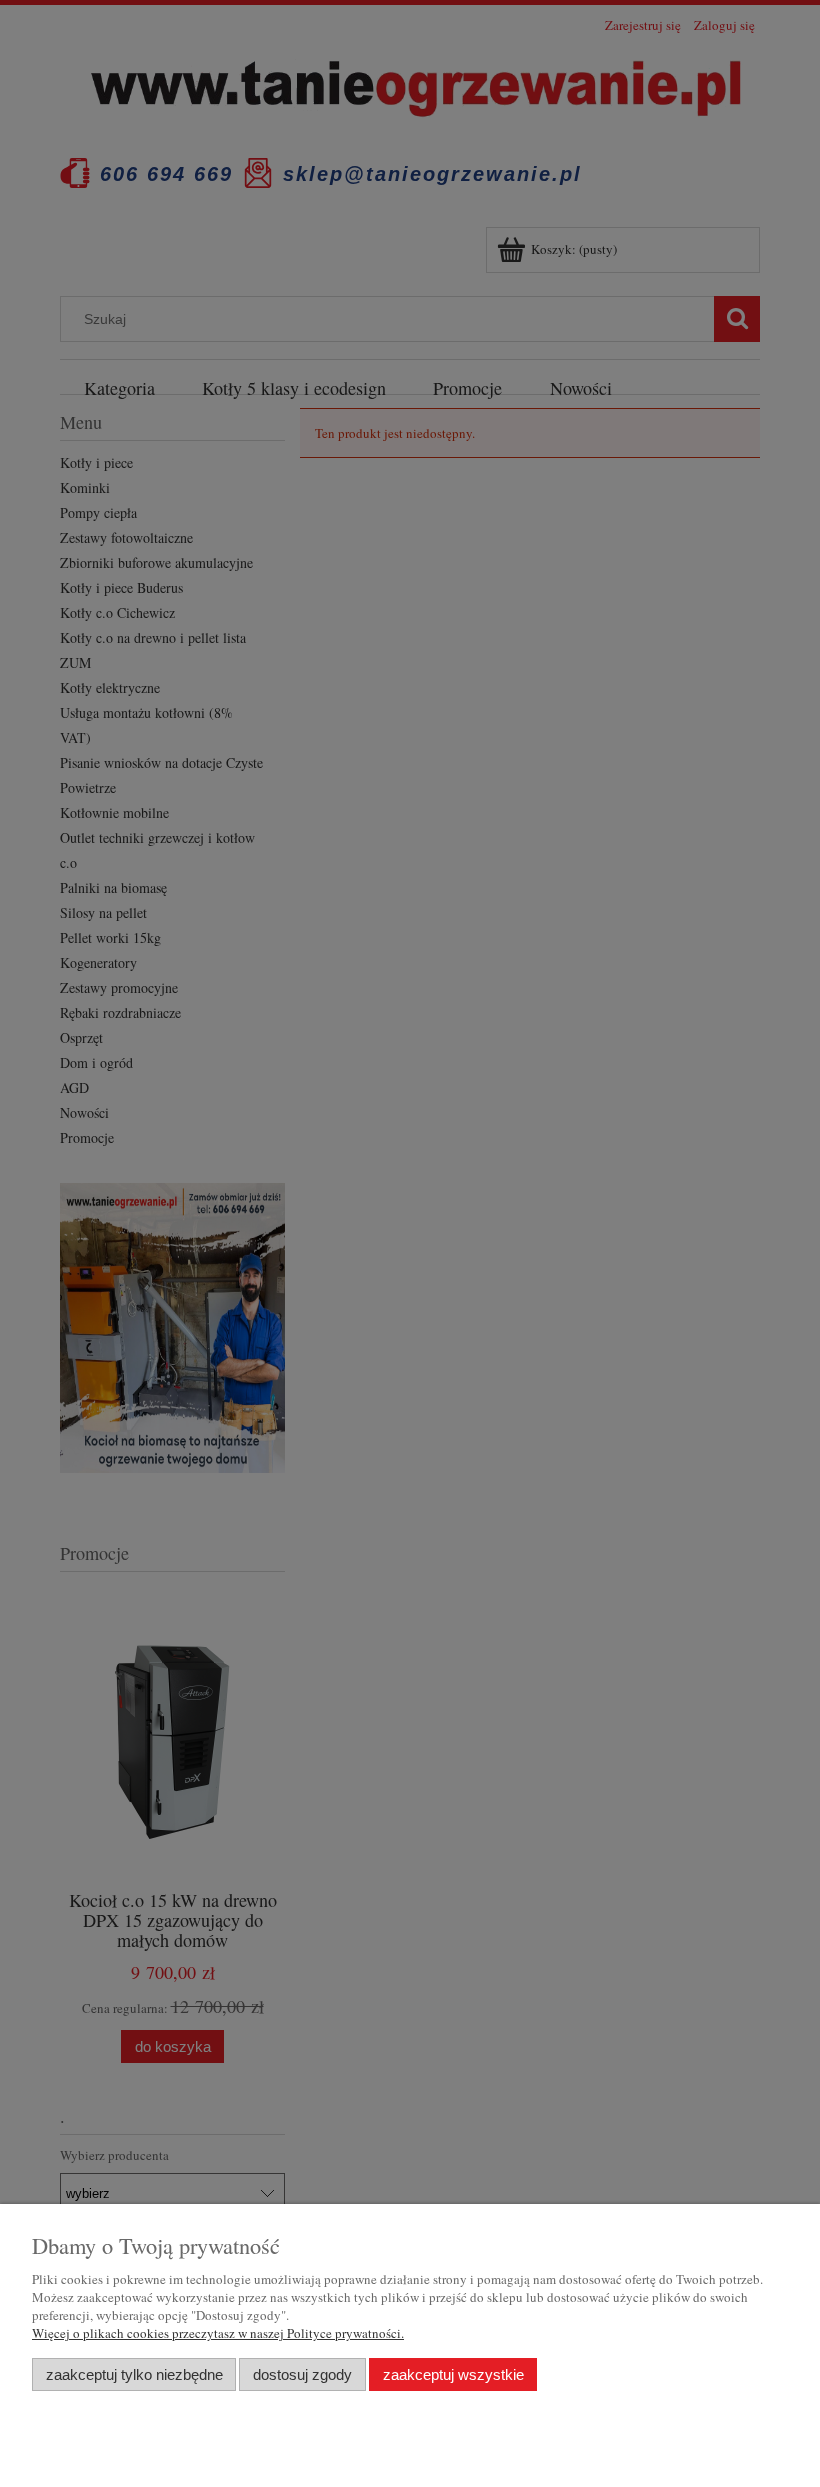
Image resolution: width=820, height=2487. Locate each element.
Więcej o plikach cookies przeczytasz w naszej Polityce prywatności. (218, 2333)
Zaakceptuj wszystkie (453, 2374)
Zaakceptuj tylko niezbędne (134, 2374)
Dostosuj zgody (302, 2374)
